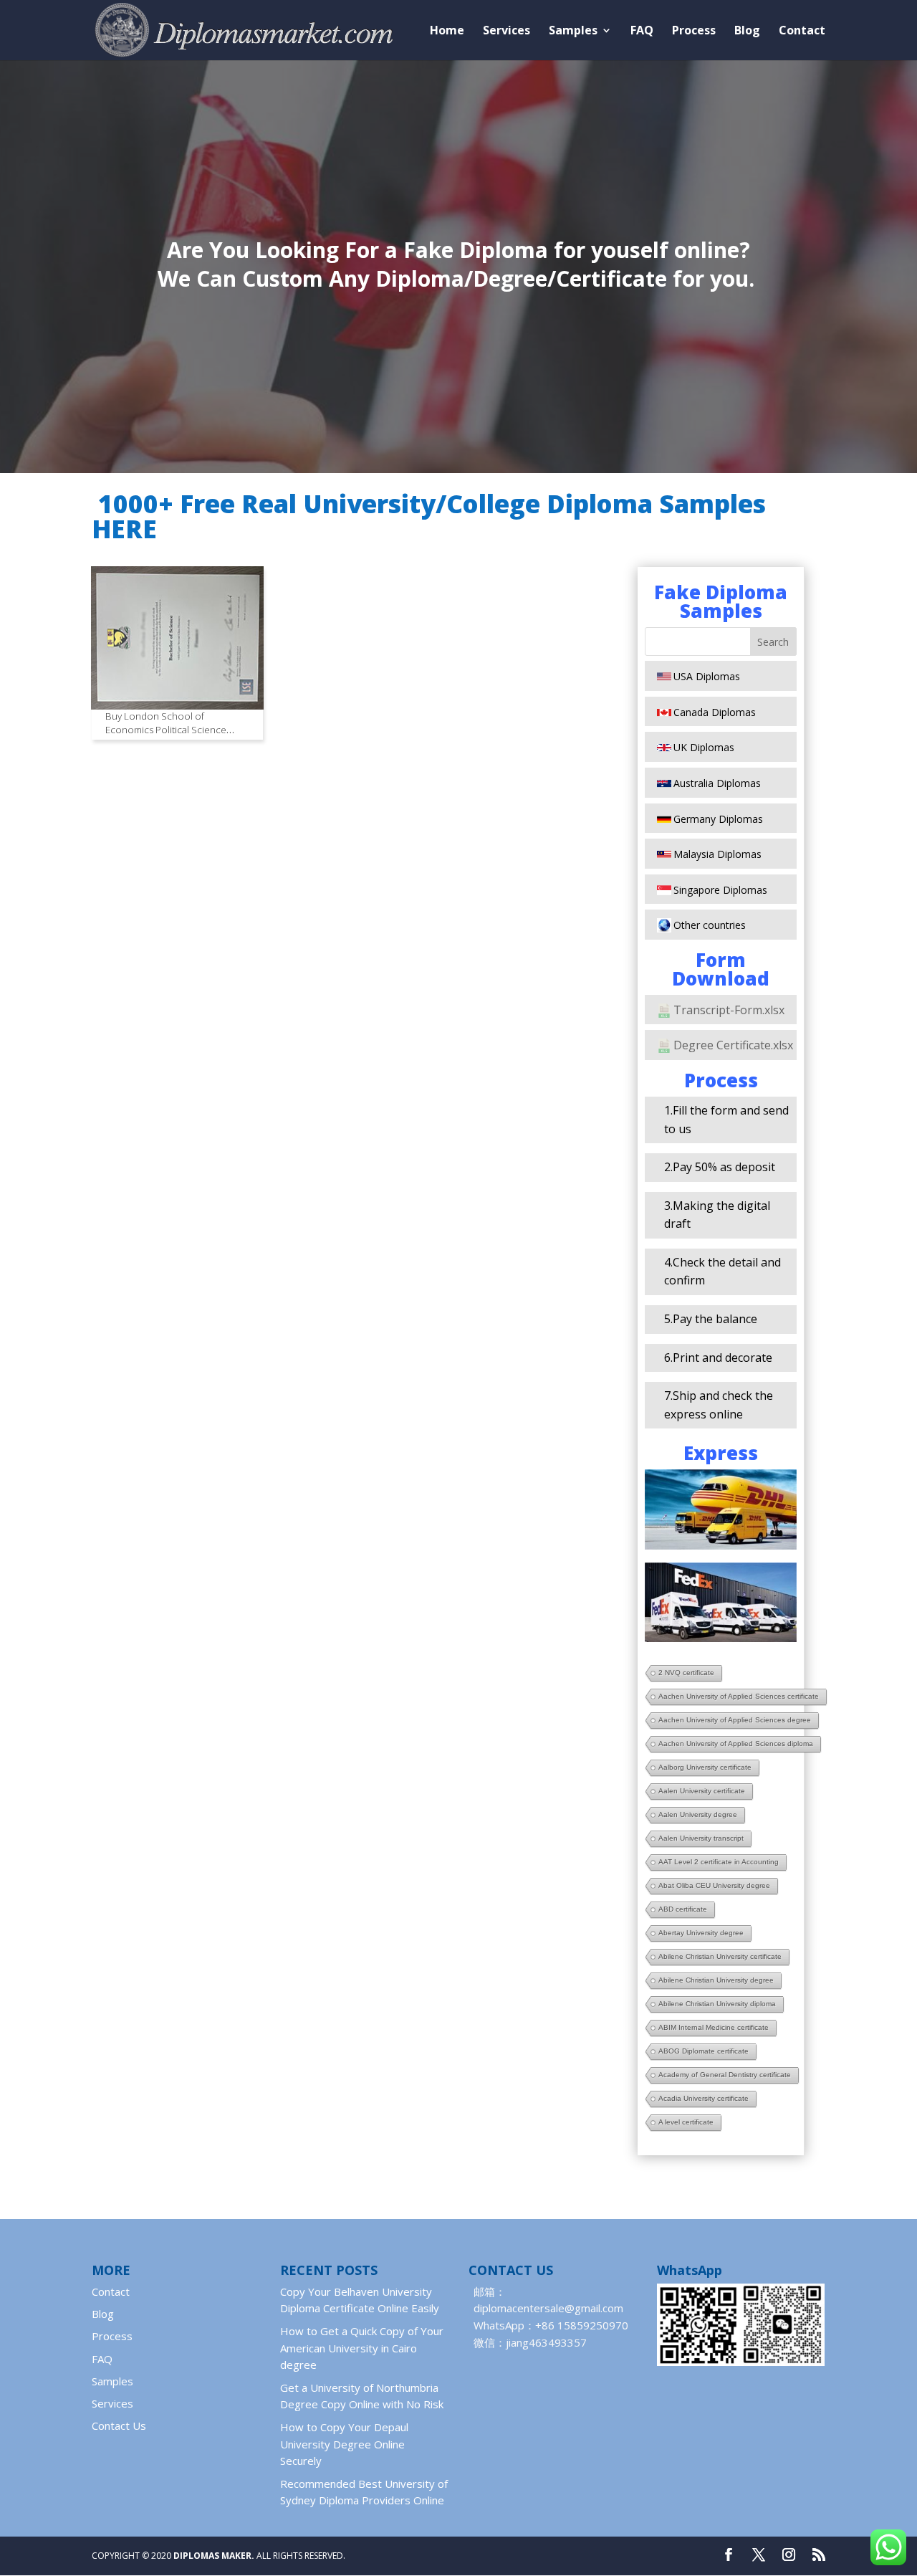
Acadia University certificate (704, 2098)
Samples (573, 32)
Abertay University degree (701, 1933)
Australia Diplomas (717, 783)
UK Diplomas (704, 747)
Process (694, 32)
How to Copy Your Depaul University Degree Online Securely (344, 2444)
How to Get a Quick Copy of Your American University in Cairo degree (362, 2348)
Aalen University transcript (701, 1838)
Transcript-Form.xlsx (729, 1010)
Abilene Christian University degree (716, 1980)
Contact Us (119, 2425)
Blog (747, 32)
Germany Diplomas (718, 819)
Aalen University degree (698, 1814)
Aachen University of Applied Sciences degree (735, 1720)
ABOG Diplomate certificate (704, 2051)
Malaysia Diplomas (717, 854)
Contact (802, 32)
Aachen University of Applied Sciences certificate (739, 1696)
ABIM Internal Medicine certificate (714, 2027)
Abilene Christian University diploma (717, 2004)
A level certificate (686, 2122)
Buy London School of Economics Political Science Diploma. (166, 730)
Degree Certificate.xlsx (733, 1045)
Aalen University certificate (702, 1791)
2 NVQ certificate (686, 1673)
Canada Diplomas (715, 712)
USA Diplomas (707, 676)
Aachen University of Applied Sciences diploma (736, 1743)
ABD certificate (683, 1909)
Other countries (710, 925)
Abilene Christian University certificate (720, 1956)
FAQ (642, 32)
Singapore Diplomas (720, 890)
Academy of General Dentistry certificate (725, 2075)
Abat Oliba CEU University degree (714, 1885)
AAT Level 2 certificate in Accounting (719, 1862)
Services (506, 32)
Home (447, 32)
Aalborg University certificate (705, 1767)
